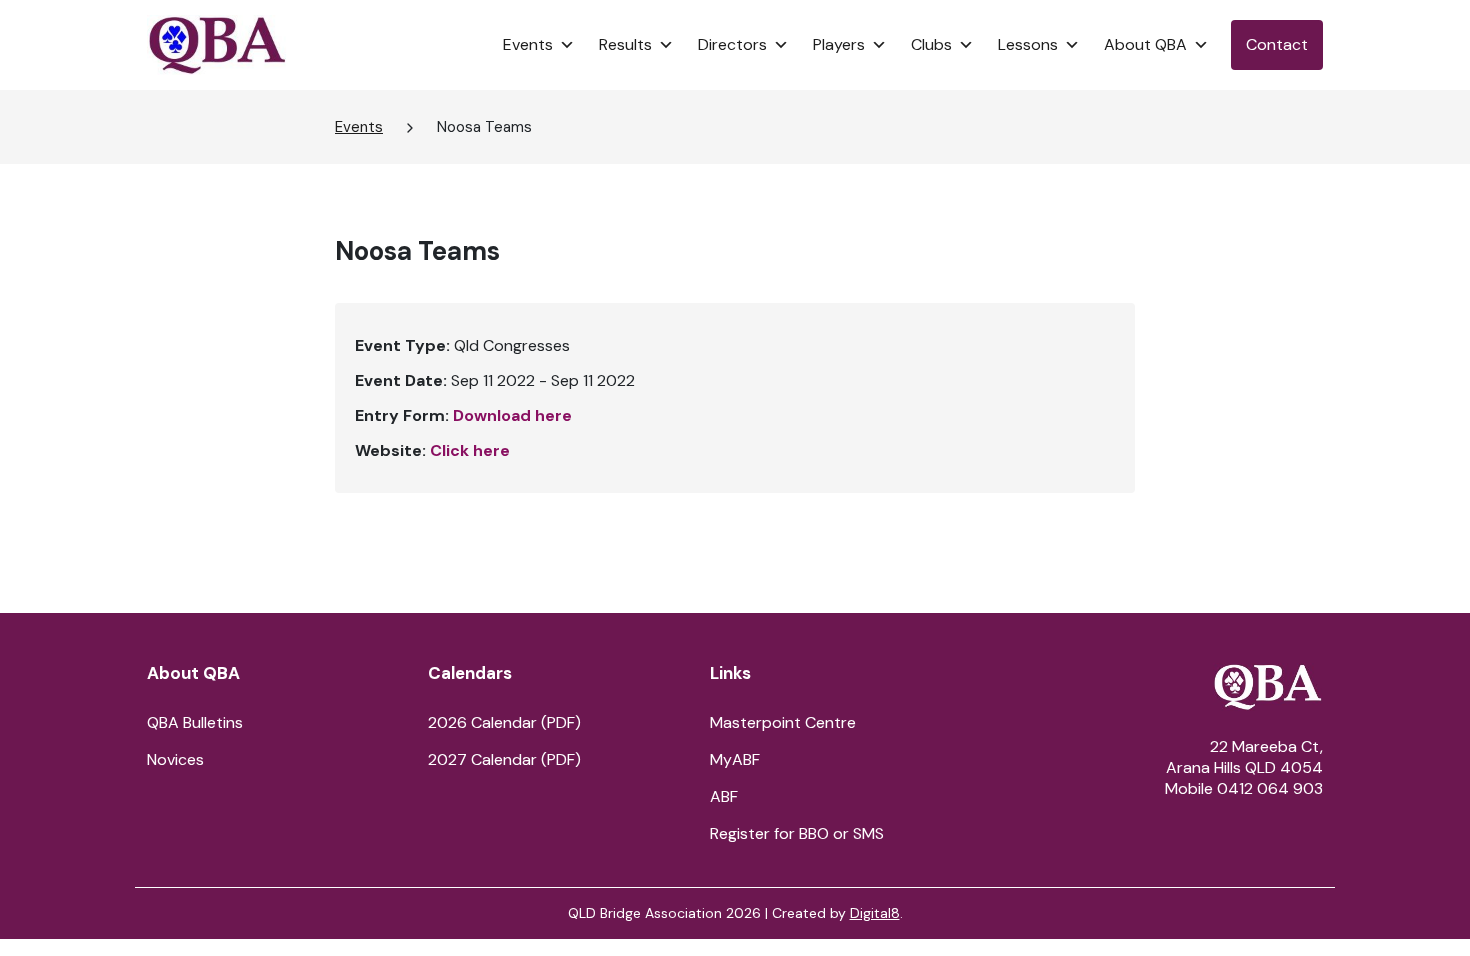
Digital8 (875, 913)
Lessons (1028, 44)
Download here (512, 415)
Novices (175, 759)
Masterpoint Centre (783, 722)
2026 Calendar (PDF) (504, 722)
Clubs (931, 44)
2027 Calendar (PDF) (504, 759)
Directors (732, 44)
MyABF (735, 759)
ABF (724, 796)
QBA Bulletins (195, 722)
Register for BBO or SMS (797, 833)
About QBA (1145, 44)
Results (625, 44)
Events (528, 44)
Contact (1277, 44)
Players (839, 44)
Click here (470, 450)
